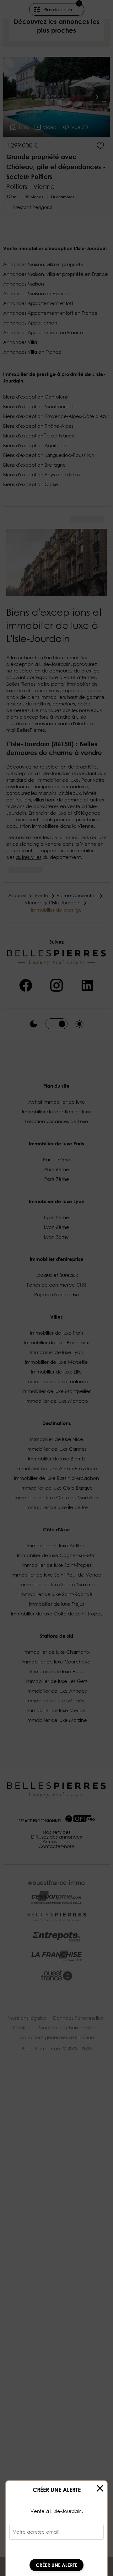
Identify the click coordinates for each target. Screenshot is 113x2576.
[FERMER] (100, 2488)
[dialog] (56, 2528)
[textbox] (56, 2534)
